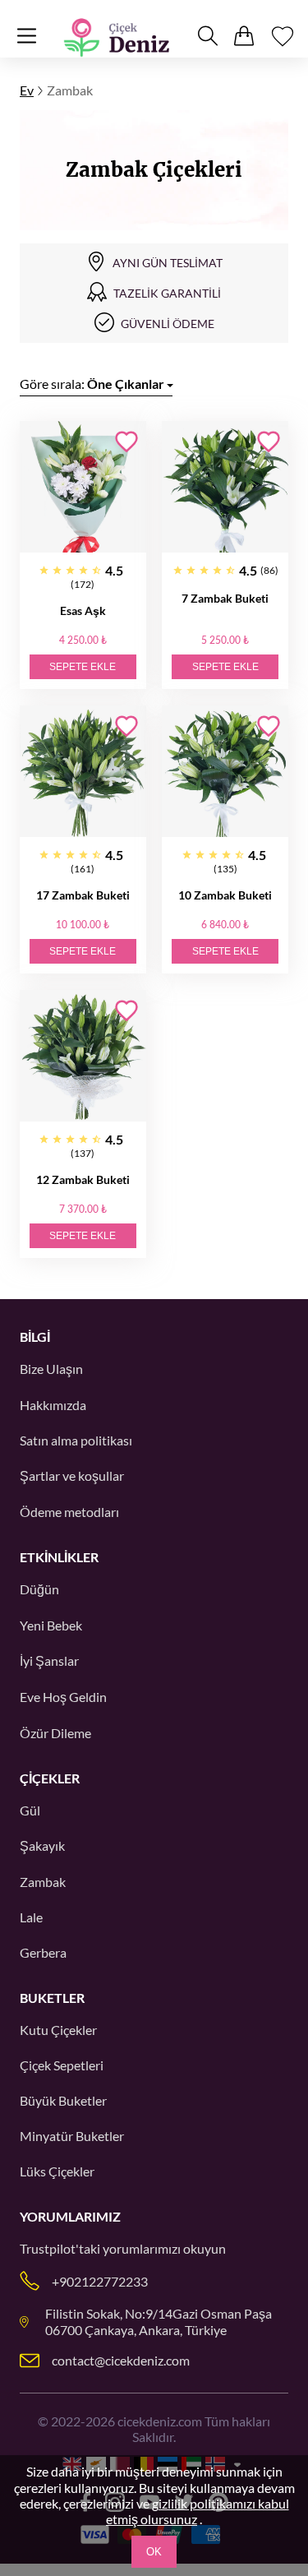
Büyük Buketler (63, 2100)
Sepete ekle (83, 667)
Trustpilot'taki (60, 2248)
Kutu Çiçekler (58, 2030)
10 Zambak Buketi (225, 895)
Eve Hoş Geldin (63, 1697)
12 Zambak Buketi (83, 1179)
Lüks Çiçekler (57, 2171)
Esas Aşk (83, 610)
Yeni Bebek (51, 1625)
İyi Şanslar (49, 1660)
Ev (27, 90)
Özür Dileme (55, 1733)
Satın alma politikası (76, 1440)
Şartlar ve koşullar (72, 1475)
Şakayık (42, 1845)
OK (154, 2552)
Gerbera (43, 1952)
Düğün (39, 1589)
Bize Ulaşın (51, 1369)
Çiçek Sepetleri (62, 2065)
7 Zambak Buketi (225, 598)
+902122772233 (100, 2281)
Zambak (43, 1882)
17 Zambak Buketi (83, 895)
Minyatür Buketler (72, 2136)
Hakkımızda (53, 1405)
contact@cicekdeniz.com (121, 2360)
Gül (30, 1810)
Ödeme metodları (69, 1512)
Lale (31, 1917)
